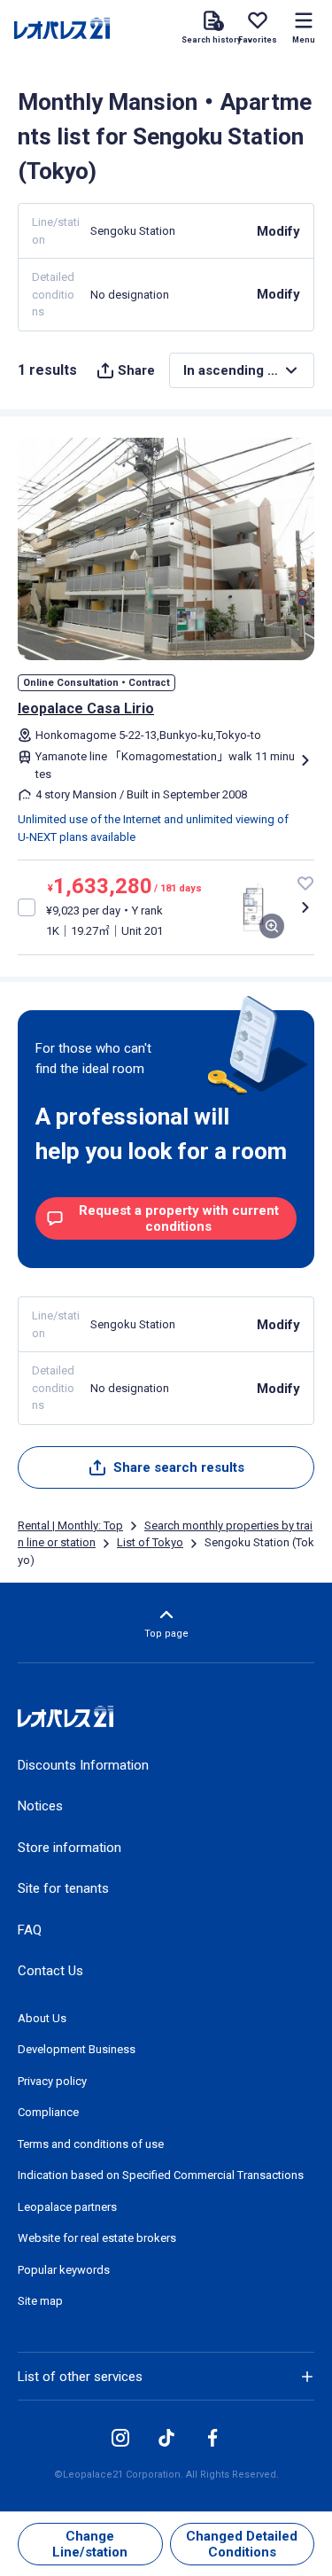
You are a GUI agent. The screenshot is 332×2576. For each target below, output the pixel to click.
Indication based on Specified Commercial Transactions (161, 2175)
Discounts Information (83, 1765)
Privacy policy (52, 2081)
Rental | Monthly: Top (70, 1525)
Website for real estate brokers (97, 2238)
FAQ (30, 1930)
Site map (40, 2301)
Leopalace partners (67, 2207)
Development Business (77, 2049)
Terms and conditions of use (91, 2144)
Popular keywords (64, 2270)
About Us (42, 2018)
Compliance (48, 2112)
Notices (40, 1806)
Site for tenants (63, 1888)
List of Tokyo (150, 1542)
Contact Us (50, 1971)
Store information (69, 1848)
